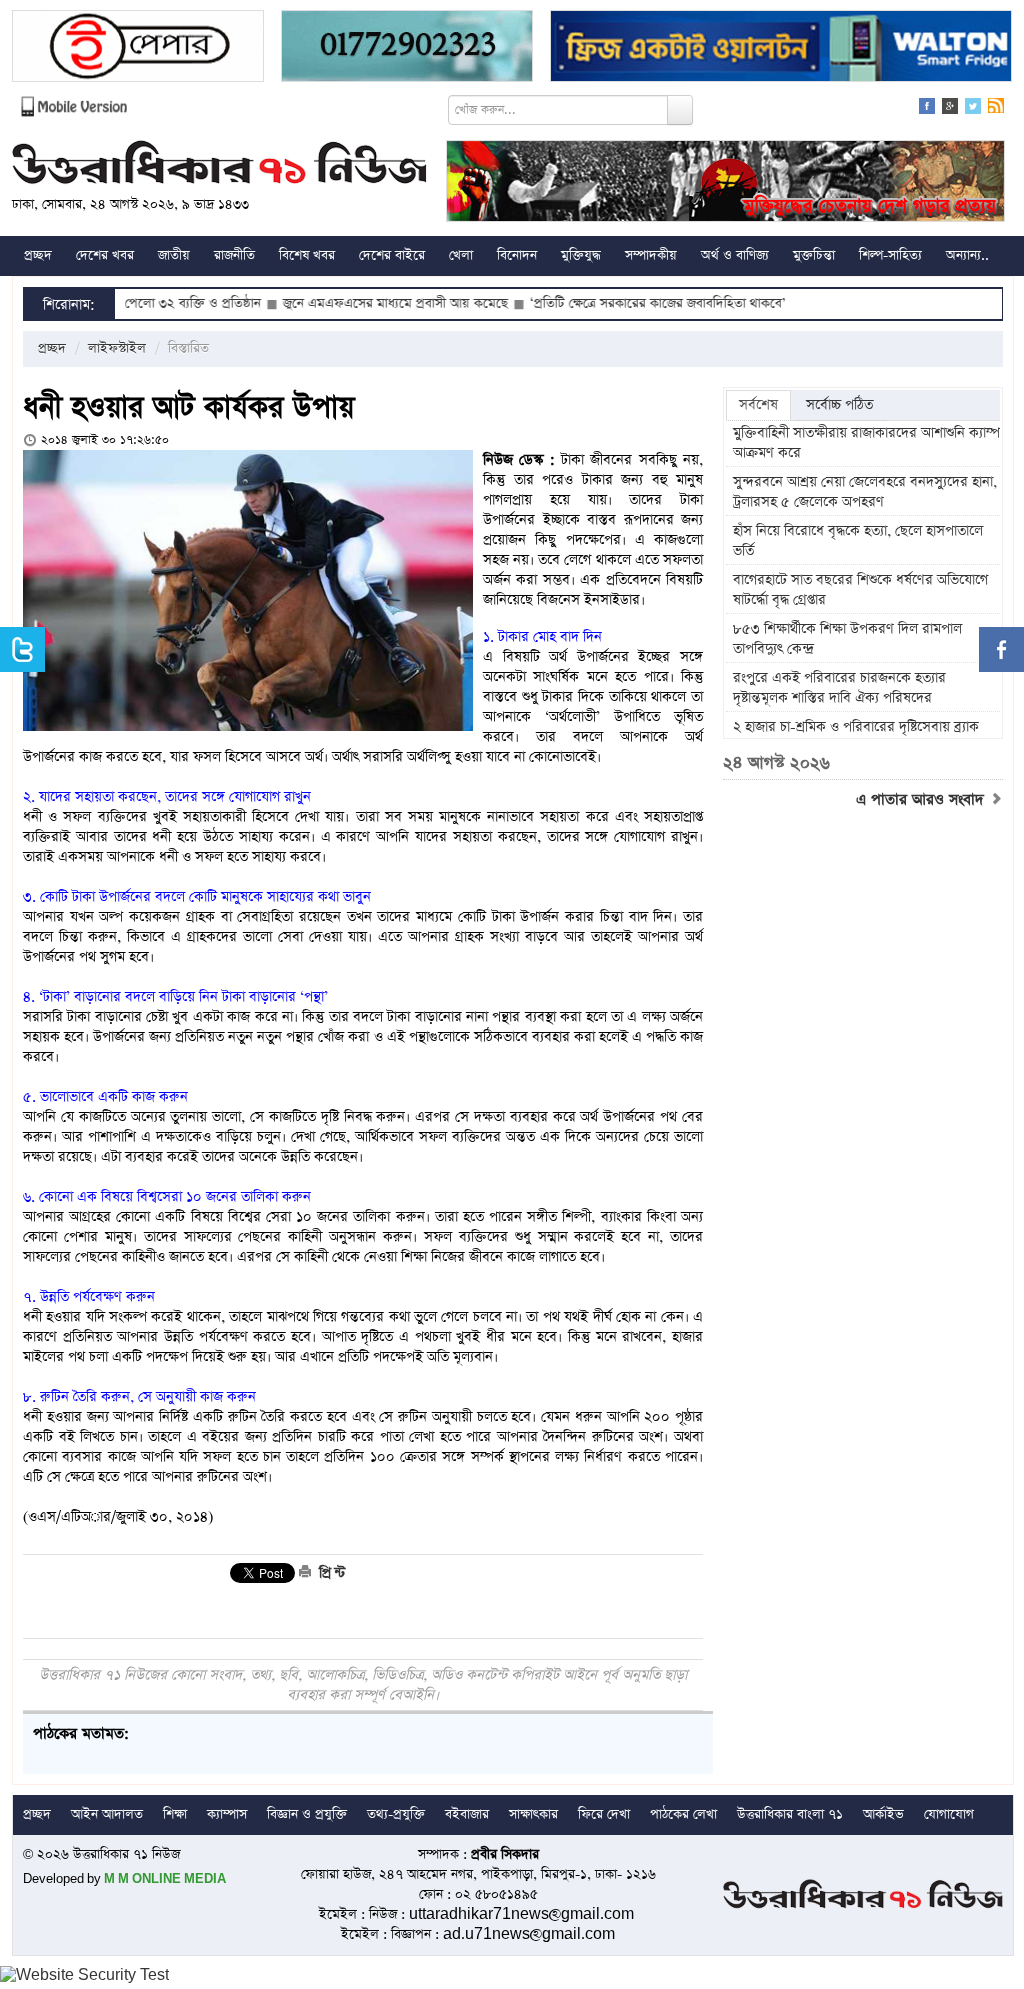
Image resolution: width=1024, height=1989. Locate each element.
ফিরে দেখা (604, 1814)
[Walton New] (781, 48)
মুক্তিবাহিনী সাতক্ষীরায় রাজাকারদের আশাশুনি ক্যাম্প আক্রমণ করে (866, 443)
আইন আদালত (107, 1814)
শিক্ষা (175, 1814)
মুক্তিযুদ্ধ (581, 255)
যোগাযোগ (949, 1814)
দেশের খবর (105, 255)
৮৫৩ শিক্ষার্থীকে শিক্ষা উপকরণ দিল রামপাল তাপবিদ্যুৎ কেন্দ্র (847, 639)
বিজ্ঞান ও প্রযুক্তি (307, 1814)
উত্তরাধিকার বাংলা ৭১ (790, 1814)
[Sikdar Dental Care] (407, 48)
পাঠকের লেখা (683, 1814)
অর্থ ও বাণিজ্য (735, 255)
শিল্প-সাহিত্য (890, 255)
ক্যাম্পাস (227, 1814)
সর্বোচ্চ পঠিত (839, 405)
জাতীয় (174, 255)
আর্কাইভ (883, 1814)
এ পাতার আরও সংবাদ (922, 800)
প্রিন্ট (330, 1573)
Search (680, 110)
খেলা (461, 255)
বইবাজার (467, 1814)
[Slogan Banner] (725, 183)
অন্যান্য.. (967, 255)
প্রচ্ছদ (38, 255)
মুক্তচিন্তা (814, 255)
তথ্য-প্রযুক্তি (396, 1814)
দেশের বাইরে (392, 255)
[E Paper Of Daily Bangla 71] (138, 48)
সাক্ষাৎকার (533, 1814)
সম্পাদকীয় (651, 255)
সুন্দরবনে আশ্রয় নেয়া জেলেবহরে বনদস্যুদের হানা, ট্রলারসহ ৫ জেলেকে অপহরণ (865, 492)
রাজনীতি (234, 255)
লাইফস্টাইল (117, 348)
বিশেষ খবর (307, 255)
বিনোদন (517, 255)
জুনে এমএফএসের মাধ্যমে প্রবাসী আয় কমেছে (342, 303)
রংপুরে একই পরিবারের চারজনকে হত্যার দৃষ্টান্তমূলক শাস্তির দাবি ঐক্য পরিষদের (839, 688)
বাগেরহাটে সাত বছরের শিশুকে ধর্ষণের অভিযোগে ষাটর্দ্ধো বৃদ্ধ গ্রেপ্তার (860, 590)
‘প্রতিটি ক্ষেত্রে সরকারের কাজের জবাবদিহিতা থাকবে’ (605, 303)
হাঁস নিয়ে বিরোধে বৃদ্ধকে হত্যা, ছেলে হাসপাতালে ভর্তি (858, 541)
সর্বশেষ (758, 405)
